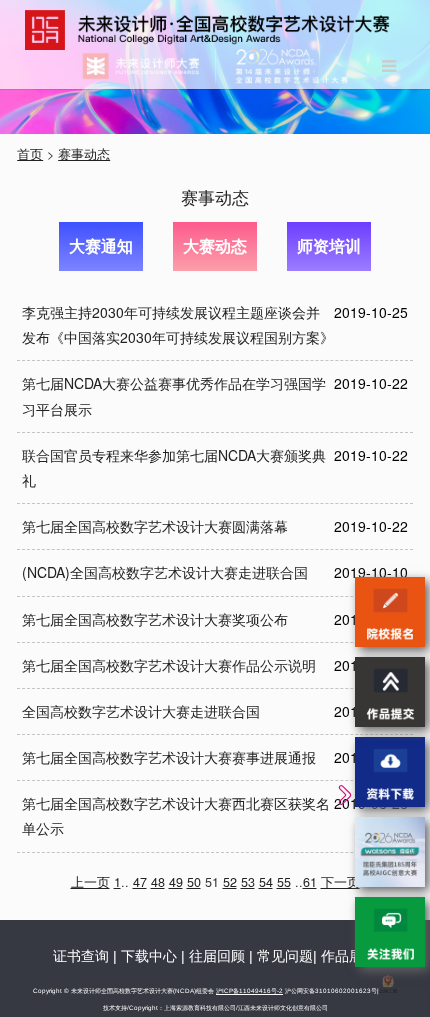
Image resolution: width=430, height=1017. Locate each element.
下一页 (340, 882)
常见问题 (285, 956)
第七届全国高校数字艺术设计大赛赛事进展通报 (169, 757)
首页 (30, 154)
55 (284, 882)
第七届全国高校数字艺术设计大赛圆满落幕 (155, 526)
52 (230, 882)
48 (158, 882)
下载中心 (149, 956)
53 (248, 882)
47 (140, 882)
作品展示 (349, 956)
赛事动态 (84, 154)
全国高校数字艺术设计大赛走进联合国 (141, 711)
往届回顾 (217, 956)
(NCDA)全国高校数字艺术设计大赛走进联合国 (165, 572)
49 (176, 882)
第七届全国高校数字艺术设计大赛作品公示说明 (169, 665)
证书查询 (81, 956)
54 (266, 882)
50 (194, 882)
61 (310, 882)
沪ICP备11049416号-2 (249, 990)
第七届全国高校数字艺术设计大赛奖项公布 (155, 619)
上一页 (90, 882)
